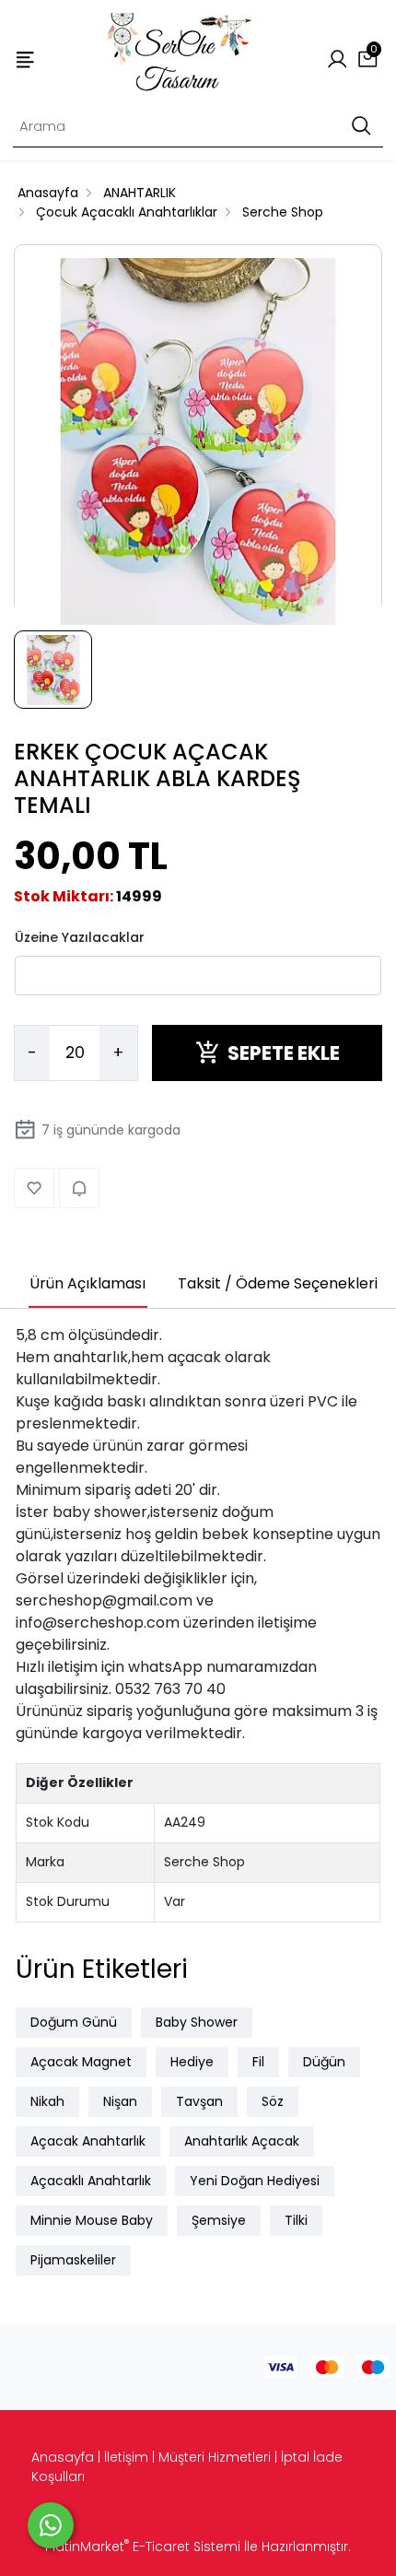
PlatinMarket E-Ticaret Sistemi (143, 2547)
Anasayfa (63, 2457)
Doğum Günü (74, 2022)
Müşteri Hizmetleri (215, 2457)
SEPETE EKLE (284, 1053)
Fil (258, 2062)
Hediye (192, 2062)
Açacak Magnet (81, 2062)
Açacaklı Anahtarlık (91, 2181)
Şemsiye (219, 2220)
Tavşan (199, 2101)
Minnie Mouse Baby (92, 2220)
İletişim (126, 2457)
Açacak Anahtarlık (88, 2141)
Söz (273, 2101)
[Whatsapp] (51, 2525)
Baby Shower (197, 2022)
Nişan (120, 2101)
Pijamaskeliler (73, 2260)
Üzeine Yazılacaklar (80, 937)
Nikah (47, 2101)
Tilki (296, 2220)
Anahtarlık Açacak (242, 2141)
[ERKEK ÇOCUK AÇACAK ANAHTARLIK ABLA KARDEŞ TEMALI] (198, 442)
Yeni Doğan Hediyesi (255, 2181)
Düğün (324, 2062)
